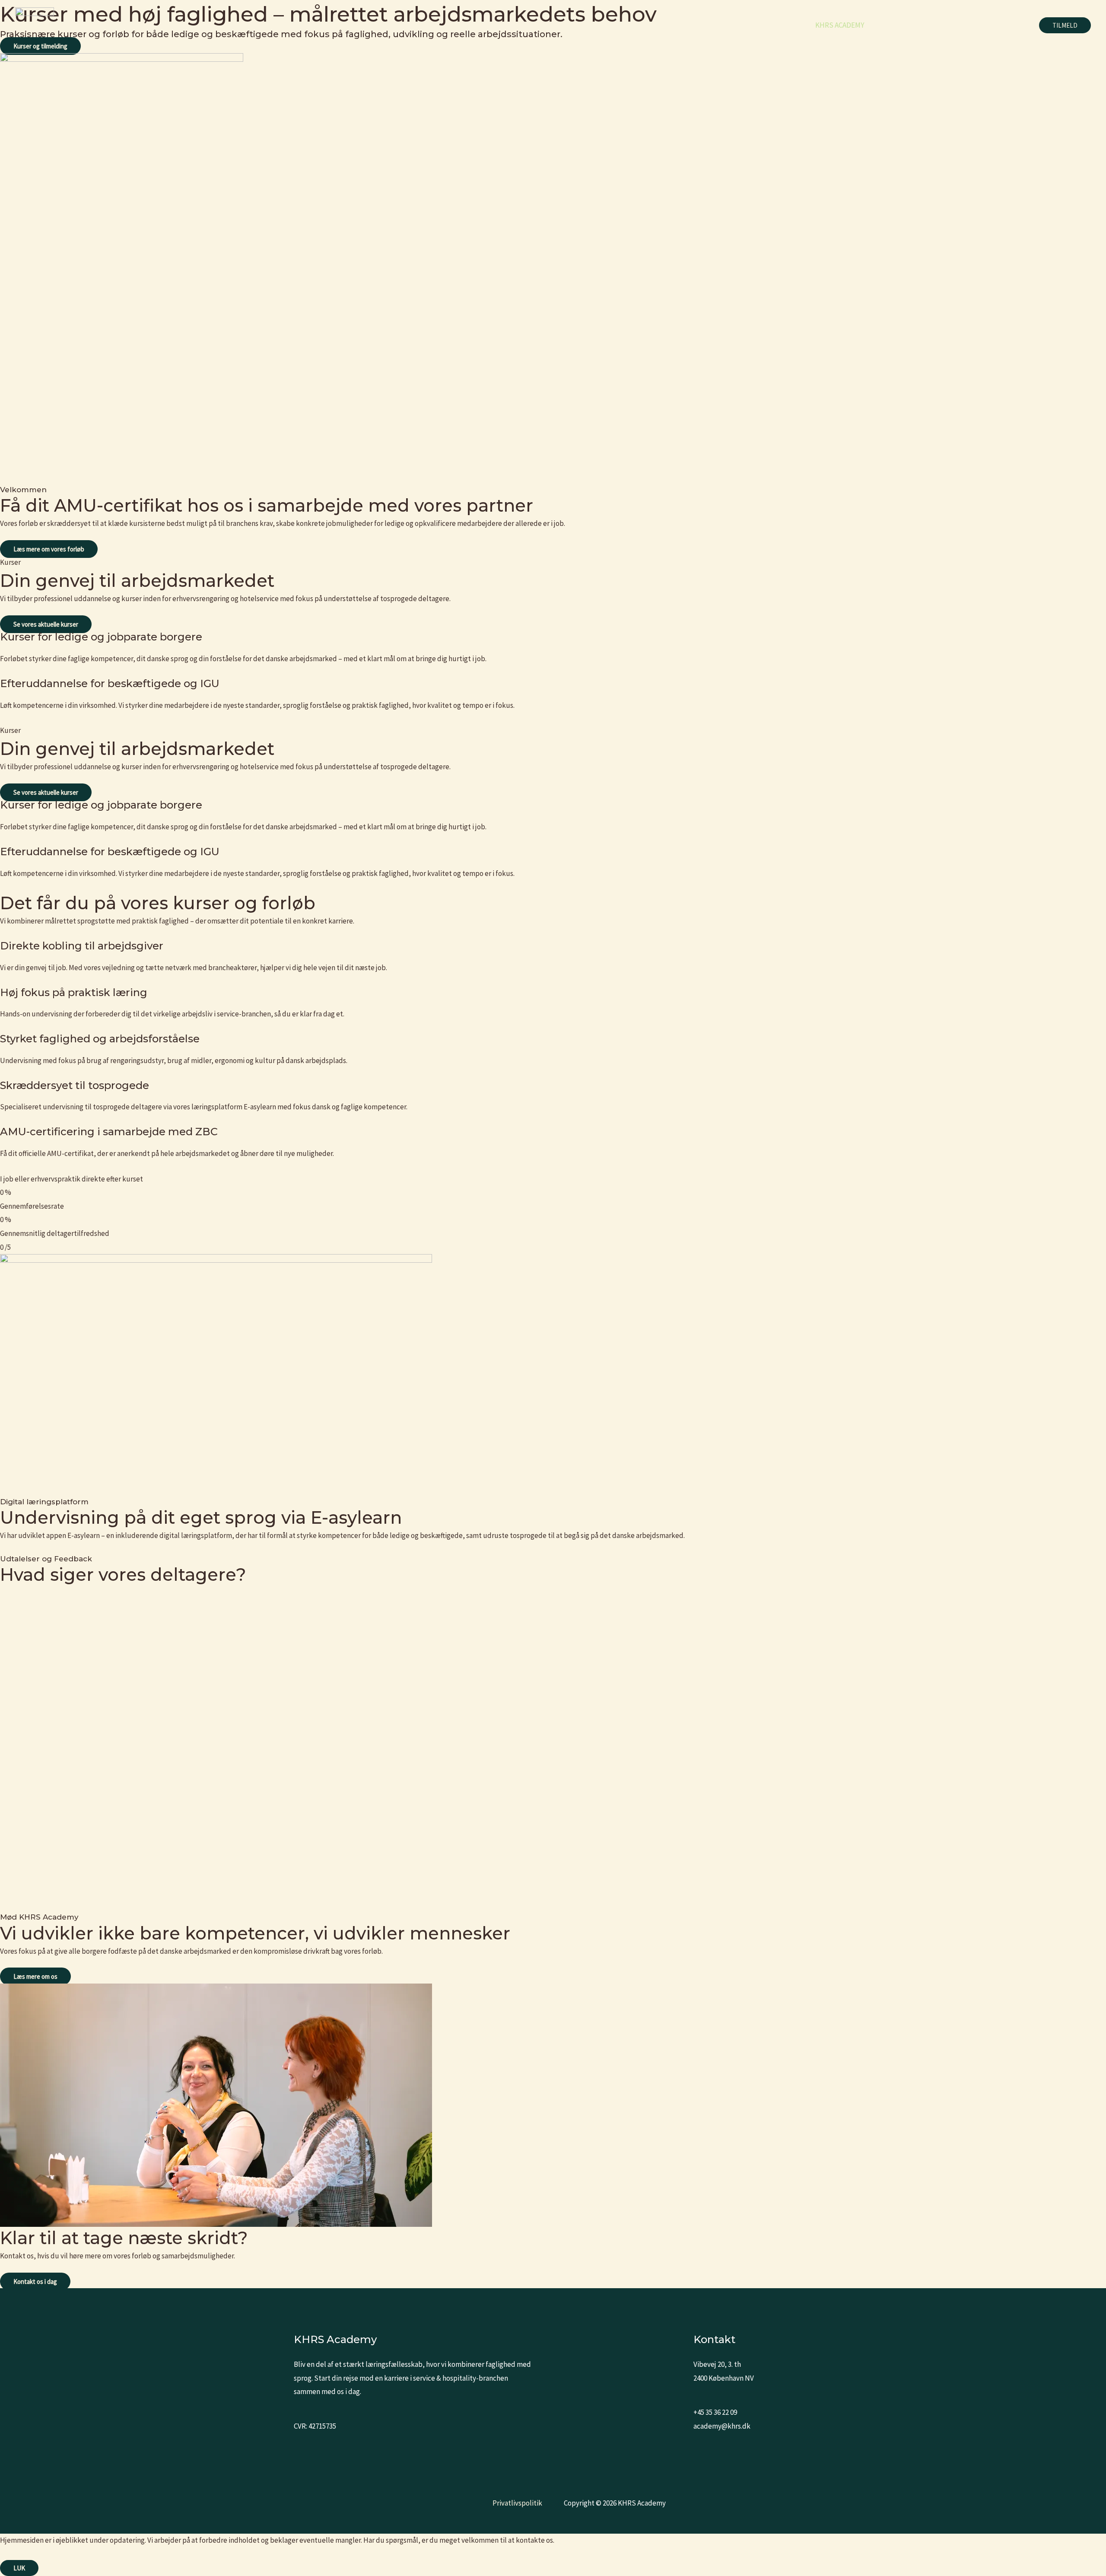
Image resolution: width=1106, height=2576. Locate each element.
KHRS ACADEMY (840, 25)
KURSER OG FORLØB (911, 25)
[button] (1065, 25)
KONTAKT (1008, 25)
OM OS (967, 25)
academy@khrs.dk (722, 2426)
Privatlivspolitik (517, 2503)
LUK (19, 2568)
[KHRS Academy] (35, 25)
